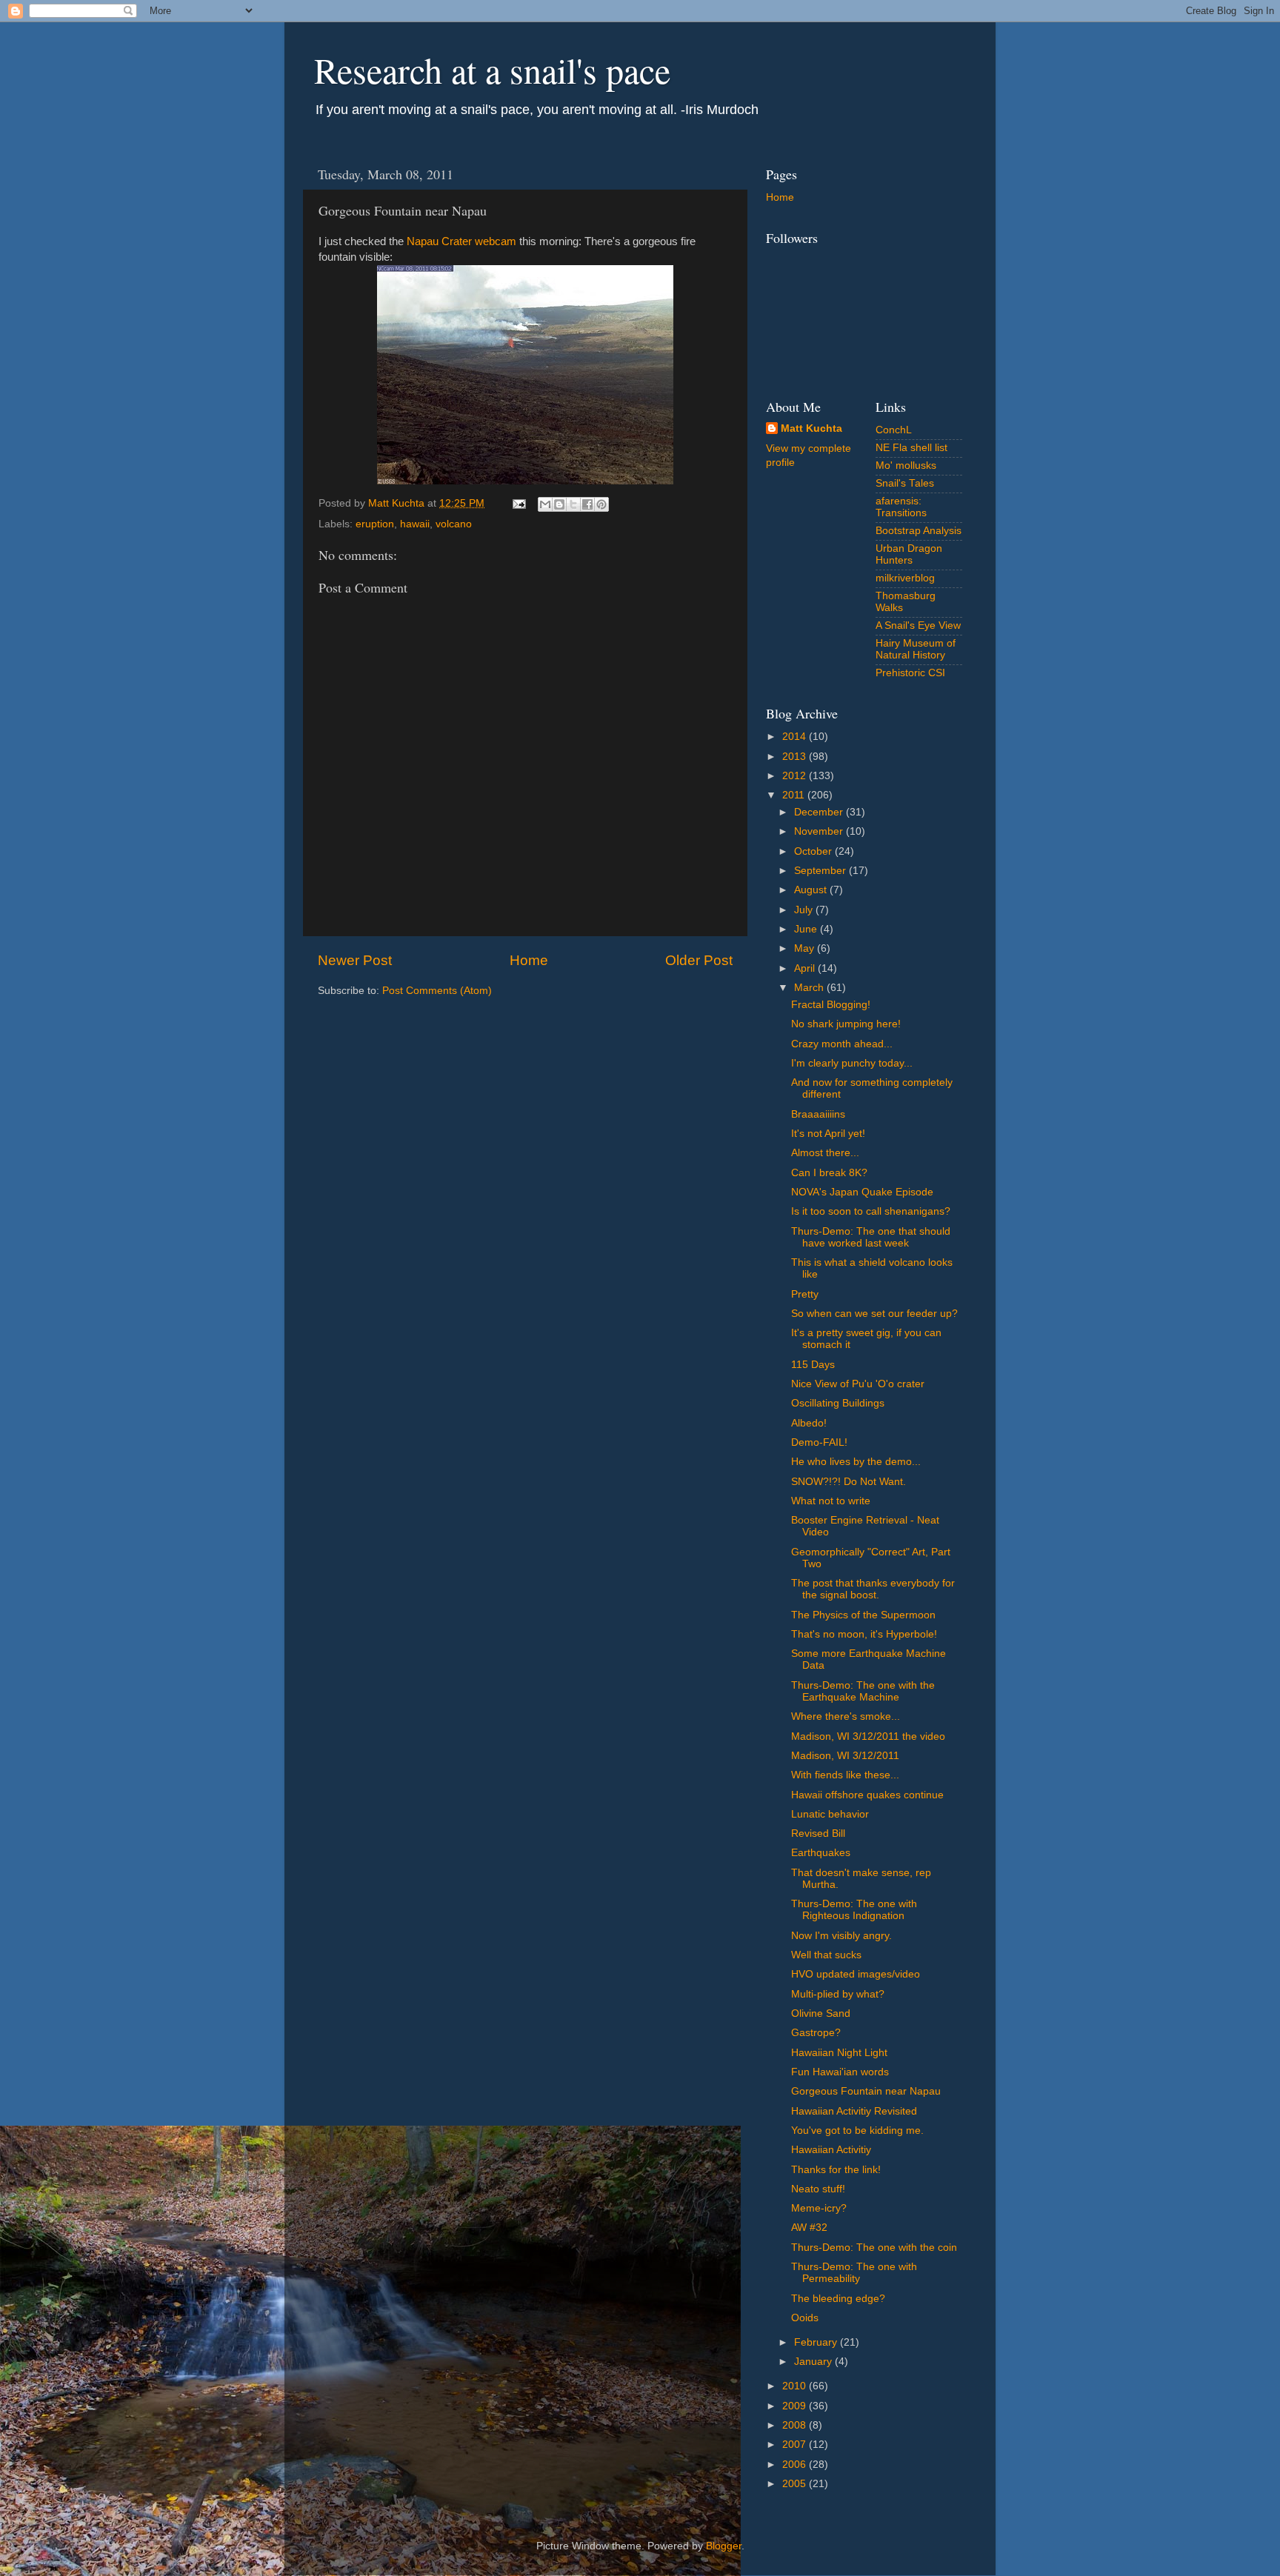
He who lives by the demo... (856, 1462)
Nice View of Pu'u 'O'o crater (858, 1384)
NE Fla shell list (911, 448)
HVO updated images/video (856, 1974)
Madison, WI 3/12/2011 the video (868, 1736)
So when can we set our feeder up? (874, 1314)
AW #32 (809, 2228)
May (806, 948)
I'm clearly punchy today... (852, 1063)
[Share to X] (573, 504)
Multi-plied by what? (838, 1994)
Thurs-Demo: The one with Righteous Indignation (854, 1910)
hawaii (415, 524)
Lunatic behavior (830, 1814)
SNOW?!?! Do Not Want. (849, 1482)
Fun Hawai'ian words (840, 2072)
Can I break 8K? (829, 1173)
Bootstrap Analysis (919, 531)
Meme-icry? (819, 2208)
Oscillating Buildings (838, 1403)
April (806, 968)
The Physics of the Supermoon (863, 1615)
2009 (796, 2406)
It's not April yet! (828, 1134)
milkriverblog (905, 578)
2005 (796, 2484)
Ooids (805, 2318)
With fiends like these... (845, 1775)
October (814, 851)
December (820, 812)
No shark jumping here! (846, 1024)
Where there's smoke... (846, 1716)
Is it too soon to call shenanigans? (871, 1211)
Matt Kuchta (811, 428)
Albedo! (809, 1423)
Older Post (699, 960)
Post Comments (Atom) (437, 991)
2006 (796, 2465)
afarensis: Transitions (901, 507)
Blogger (724, 2546)
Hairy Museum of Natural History (916, 649)
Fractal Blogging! (831, 1005)
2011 (795, 795)
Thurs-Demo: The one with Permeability (854, 2273)
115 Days (813, 1365)
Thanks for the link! (836, 2170)
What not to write (831, 1501)
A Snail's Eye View (918, 625)
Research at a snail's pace (492, 70)
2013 (796, 757)
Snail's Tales (905, 483)
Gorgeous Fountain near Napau (866, 2091)
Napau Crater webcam (461, 241)
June (807, 929)
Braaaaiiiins (818, 1114)
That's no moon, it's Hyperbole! (864, 1634)
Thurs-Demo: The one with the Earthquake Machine (863, 1691)
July (805, 910)
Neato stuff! (818, 2189)
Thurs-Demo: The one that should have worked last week (871, 1237)
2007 (796, 2445)
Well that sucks (826, 1955)
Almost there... (825, 1153)
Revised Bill (818, 1833)
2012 (796, 776)
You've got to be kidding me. (857, 2130)
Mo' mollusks (906, 466)
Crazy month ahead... (842, 1044)
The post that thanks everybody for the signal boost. (873, 1589)
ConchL (894, 430)
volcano (454, 524)
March (810, 988)
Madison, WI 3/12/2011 (845, 1756)
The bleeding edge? (838, 2299)
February (817, 2342)
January (814, 2362)
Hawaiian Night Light (839, 2053)
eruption (375, 524)
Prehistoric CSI (910, 673)
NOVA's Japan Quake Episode (862, 1192)
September (821, 871)
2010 (796, 2386)
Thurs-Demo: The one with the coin (874, 2248)
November (820, 831)
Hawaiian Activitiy (831, 2150)
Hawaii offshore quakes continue (867, 1795)
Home (529, 960)
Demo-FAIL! (819, 1442)
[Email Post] (518, 503)
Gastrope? (816, 2033)
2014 (796, 737)
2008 (796, 2425)
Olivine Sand (821, 2013)
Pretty (805, 1294)
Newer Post (355, 960)
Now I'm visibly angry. (841, 1936)
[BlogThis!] (559, 504)
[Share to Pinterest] (601, 504)
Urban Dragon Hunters (909, 554)
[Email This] (545, 504)
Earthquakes (821, 1853)
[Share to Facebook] (587, 504)
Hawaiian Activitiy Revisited (854, 2111)
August (812, 890)
